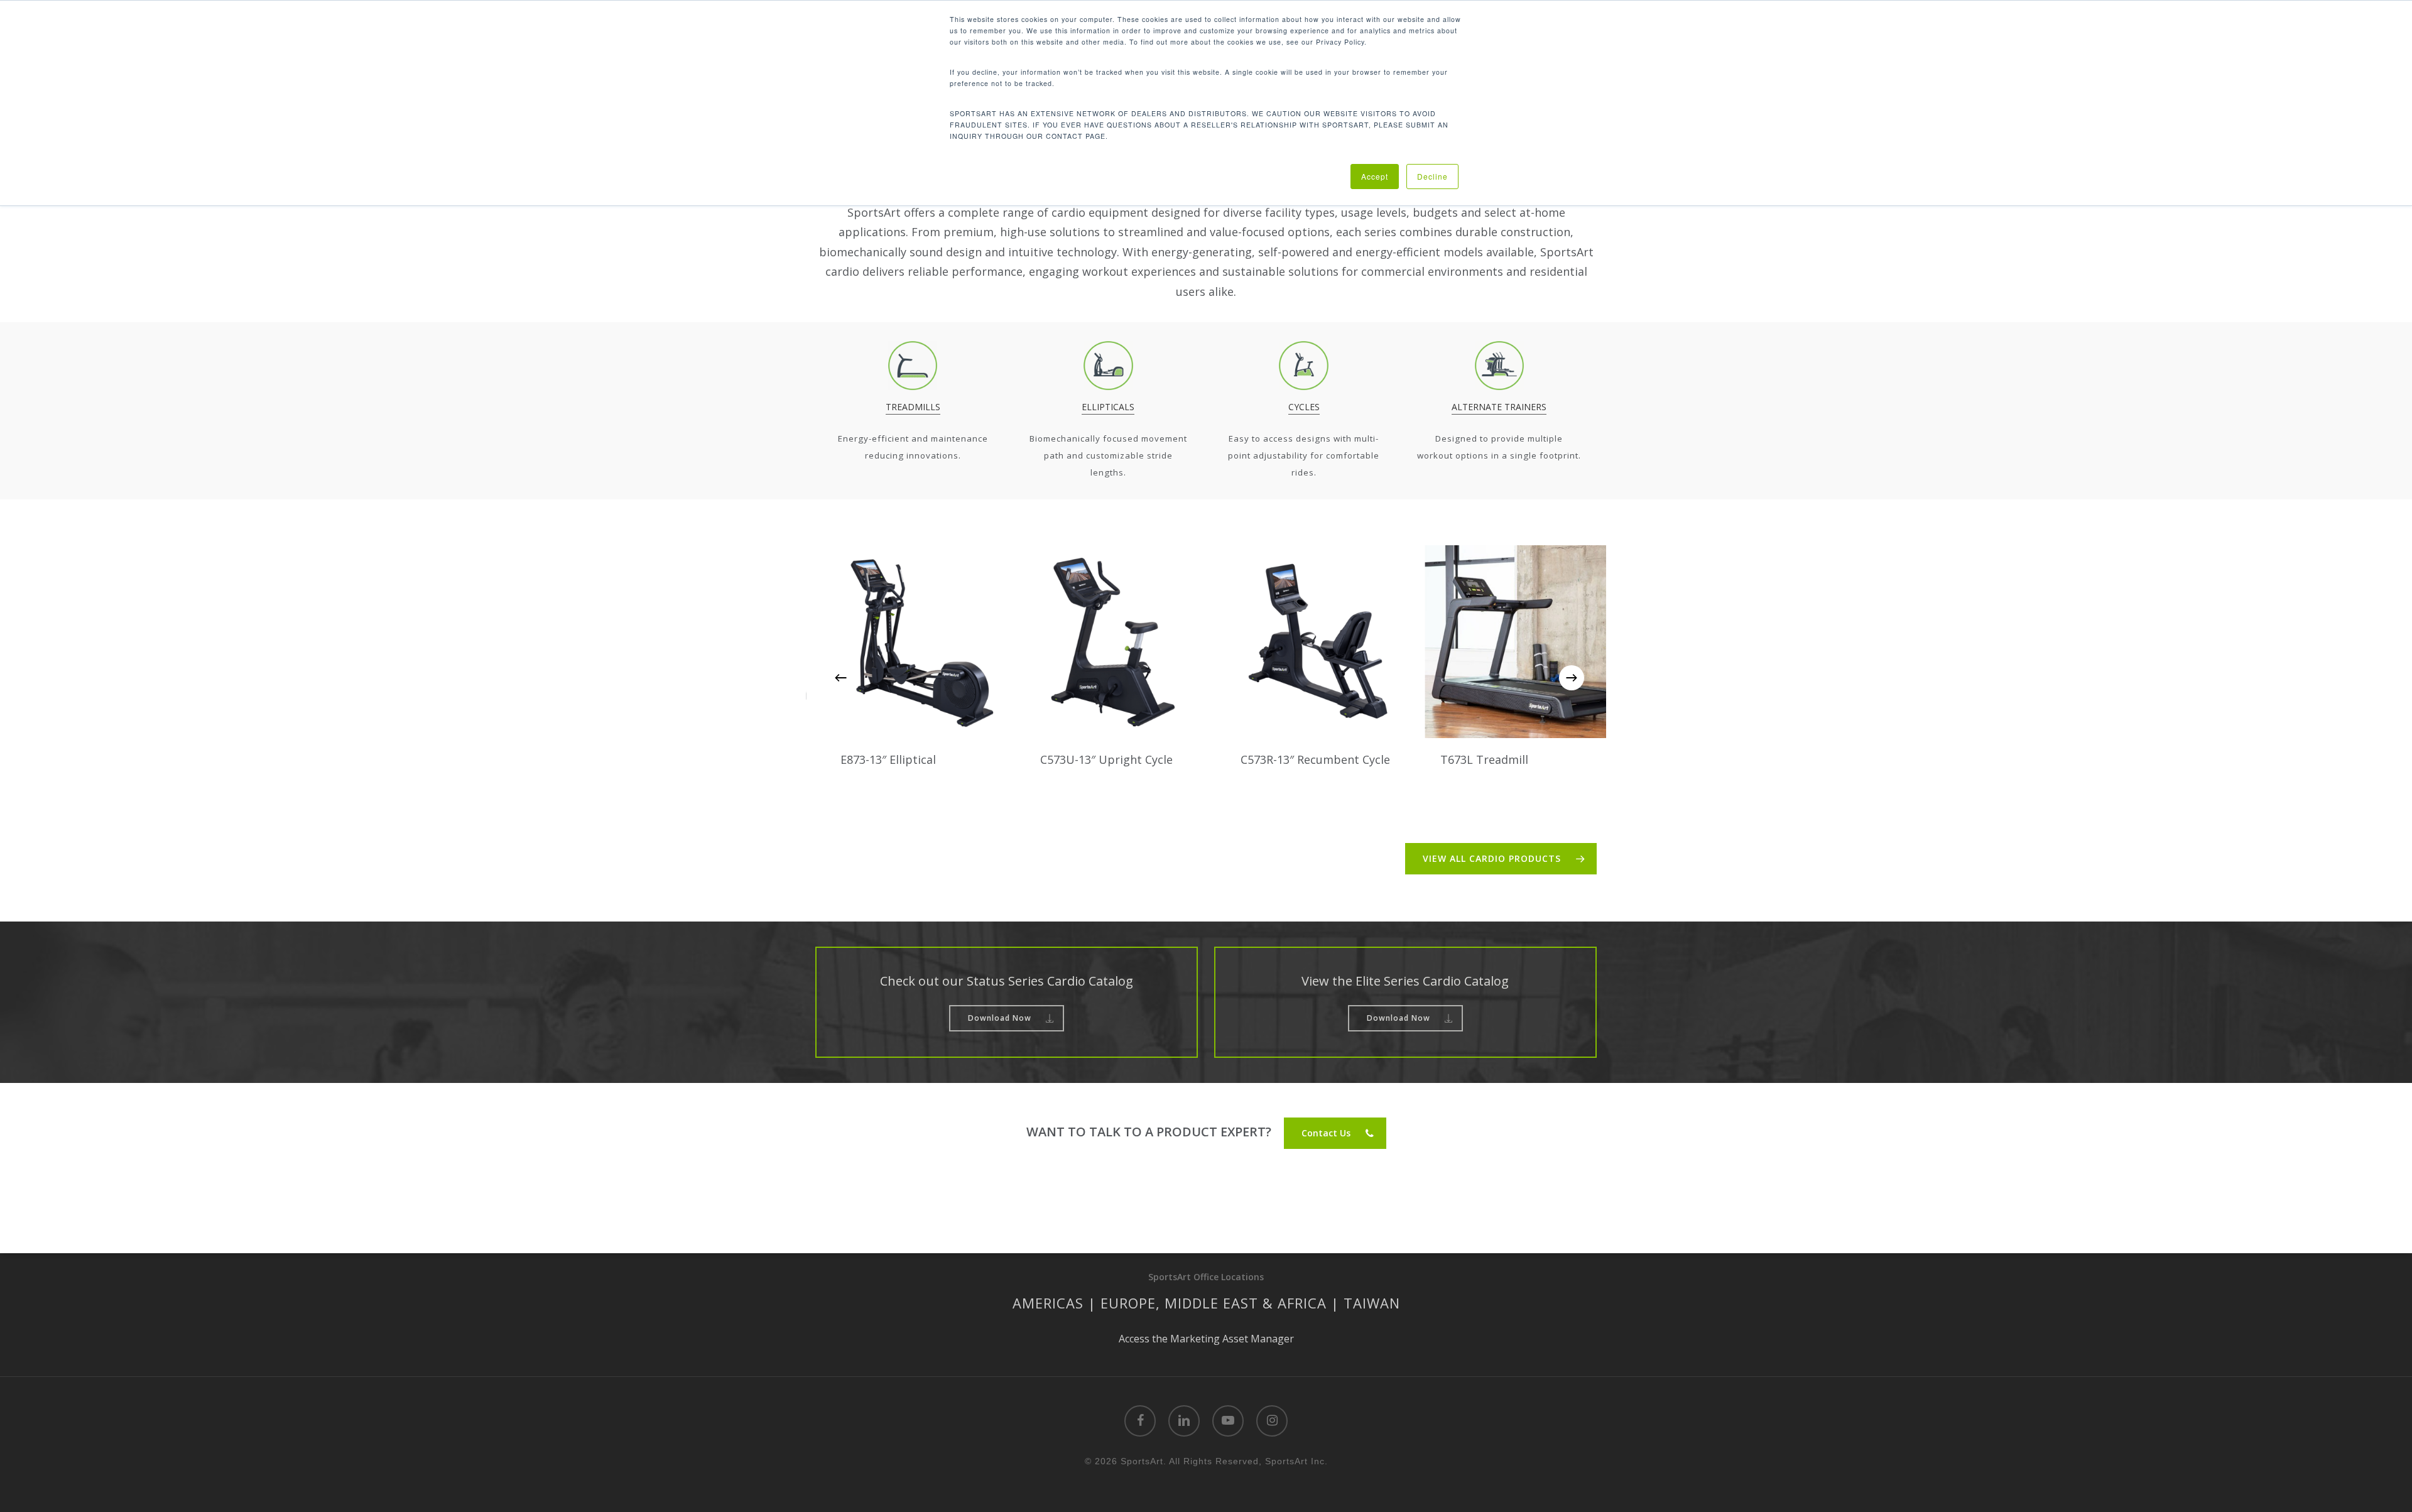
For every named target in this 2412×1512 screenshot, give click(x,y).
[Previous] (840, 678)
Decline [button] (1432, 176)
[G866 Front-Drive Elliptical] (1386, 642)
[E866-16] (1586, 642)
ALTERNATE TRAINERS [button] (1499, 407)
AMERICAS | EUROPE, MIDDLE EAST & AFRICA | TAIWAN (1206, 1303)
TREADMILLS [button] (913, 407)
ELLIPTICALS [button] (1108, 407)
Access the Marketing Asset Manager (1206, 1339)
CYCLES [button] (1304, 407)
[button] (1501, 859)
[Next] (1572, 678)
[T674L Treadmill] (1186, 642)
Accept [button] (1375, 176)
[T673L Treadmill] (986, 642)
